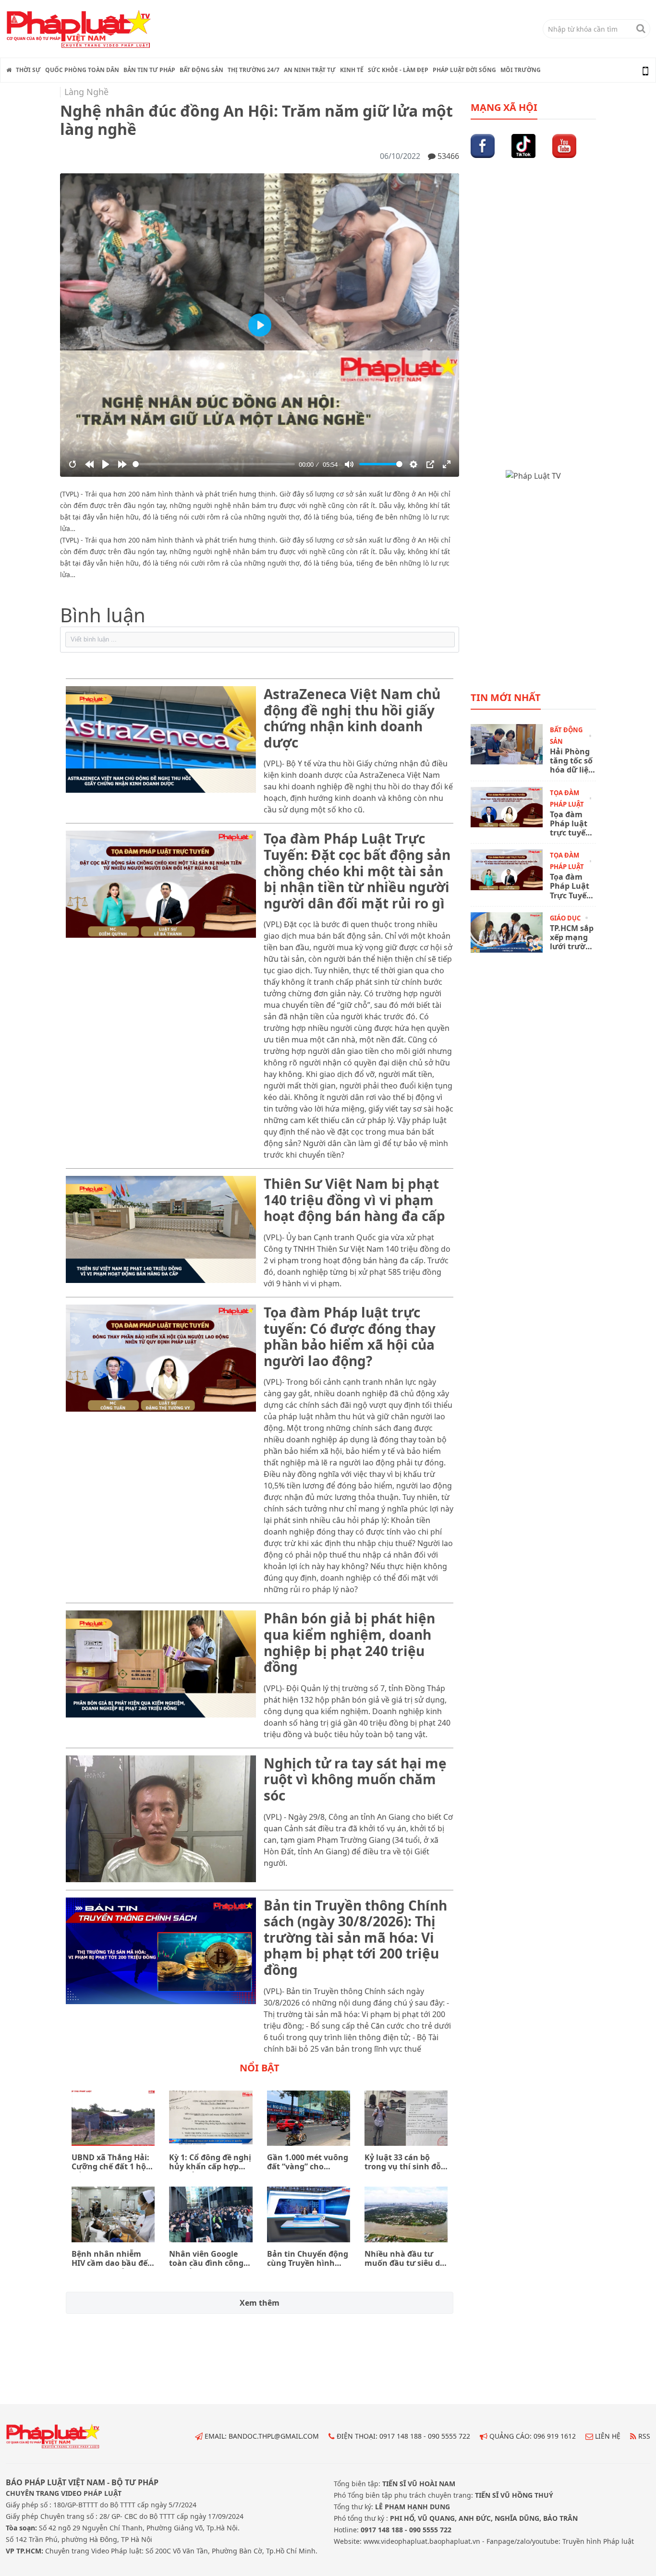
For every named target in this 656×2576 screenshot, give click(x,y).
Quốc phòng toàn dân (82, 70)
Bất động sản (201, 70)
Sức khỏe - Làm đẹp (398, 70)
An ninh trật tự (310, 70)
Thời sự (28, 70)
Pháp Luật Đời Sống (464, 70)
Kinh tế (352, 70)
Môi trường (521, 70)
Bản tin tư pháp (149, 70)
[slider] (214, 464)
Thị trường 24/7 (254, 70)
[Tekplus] (260, 640)
